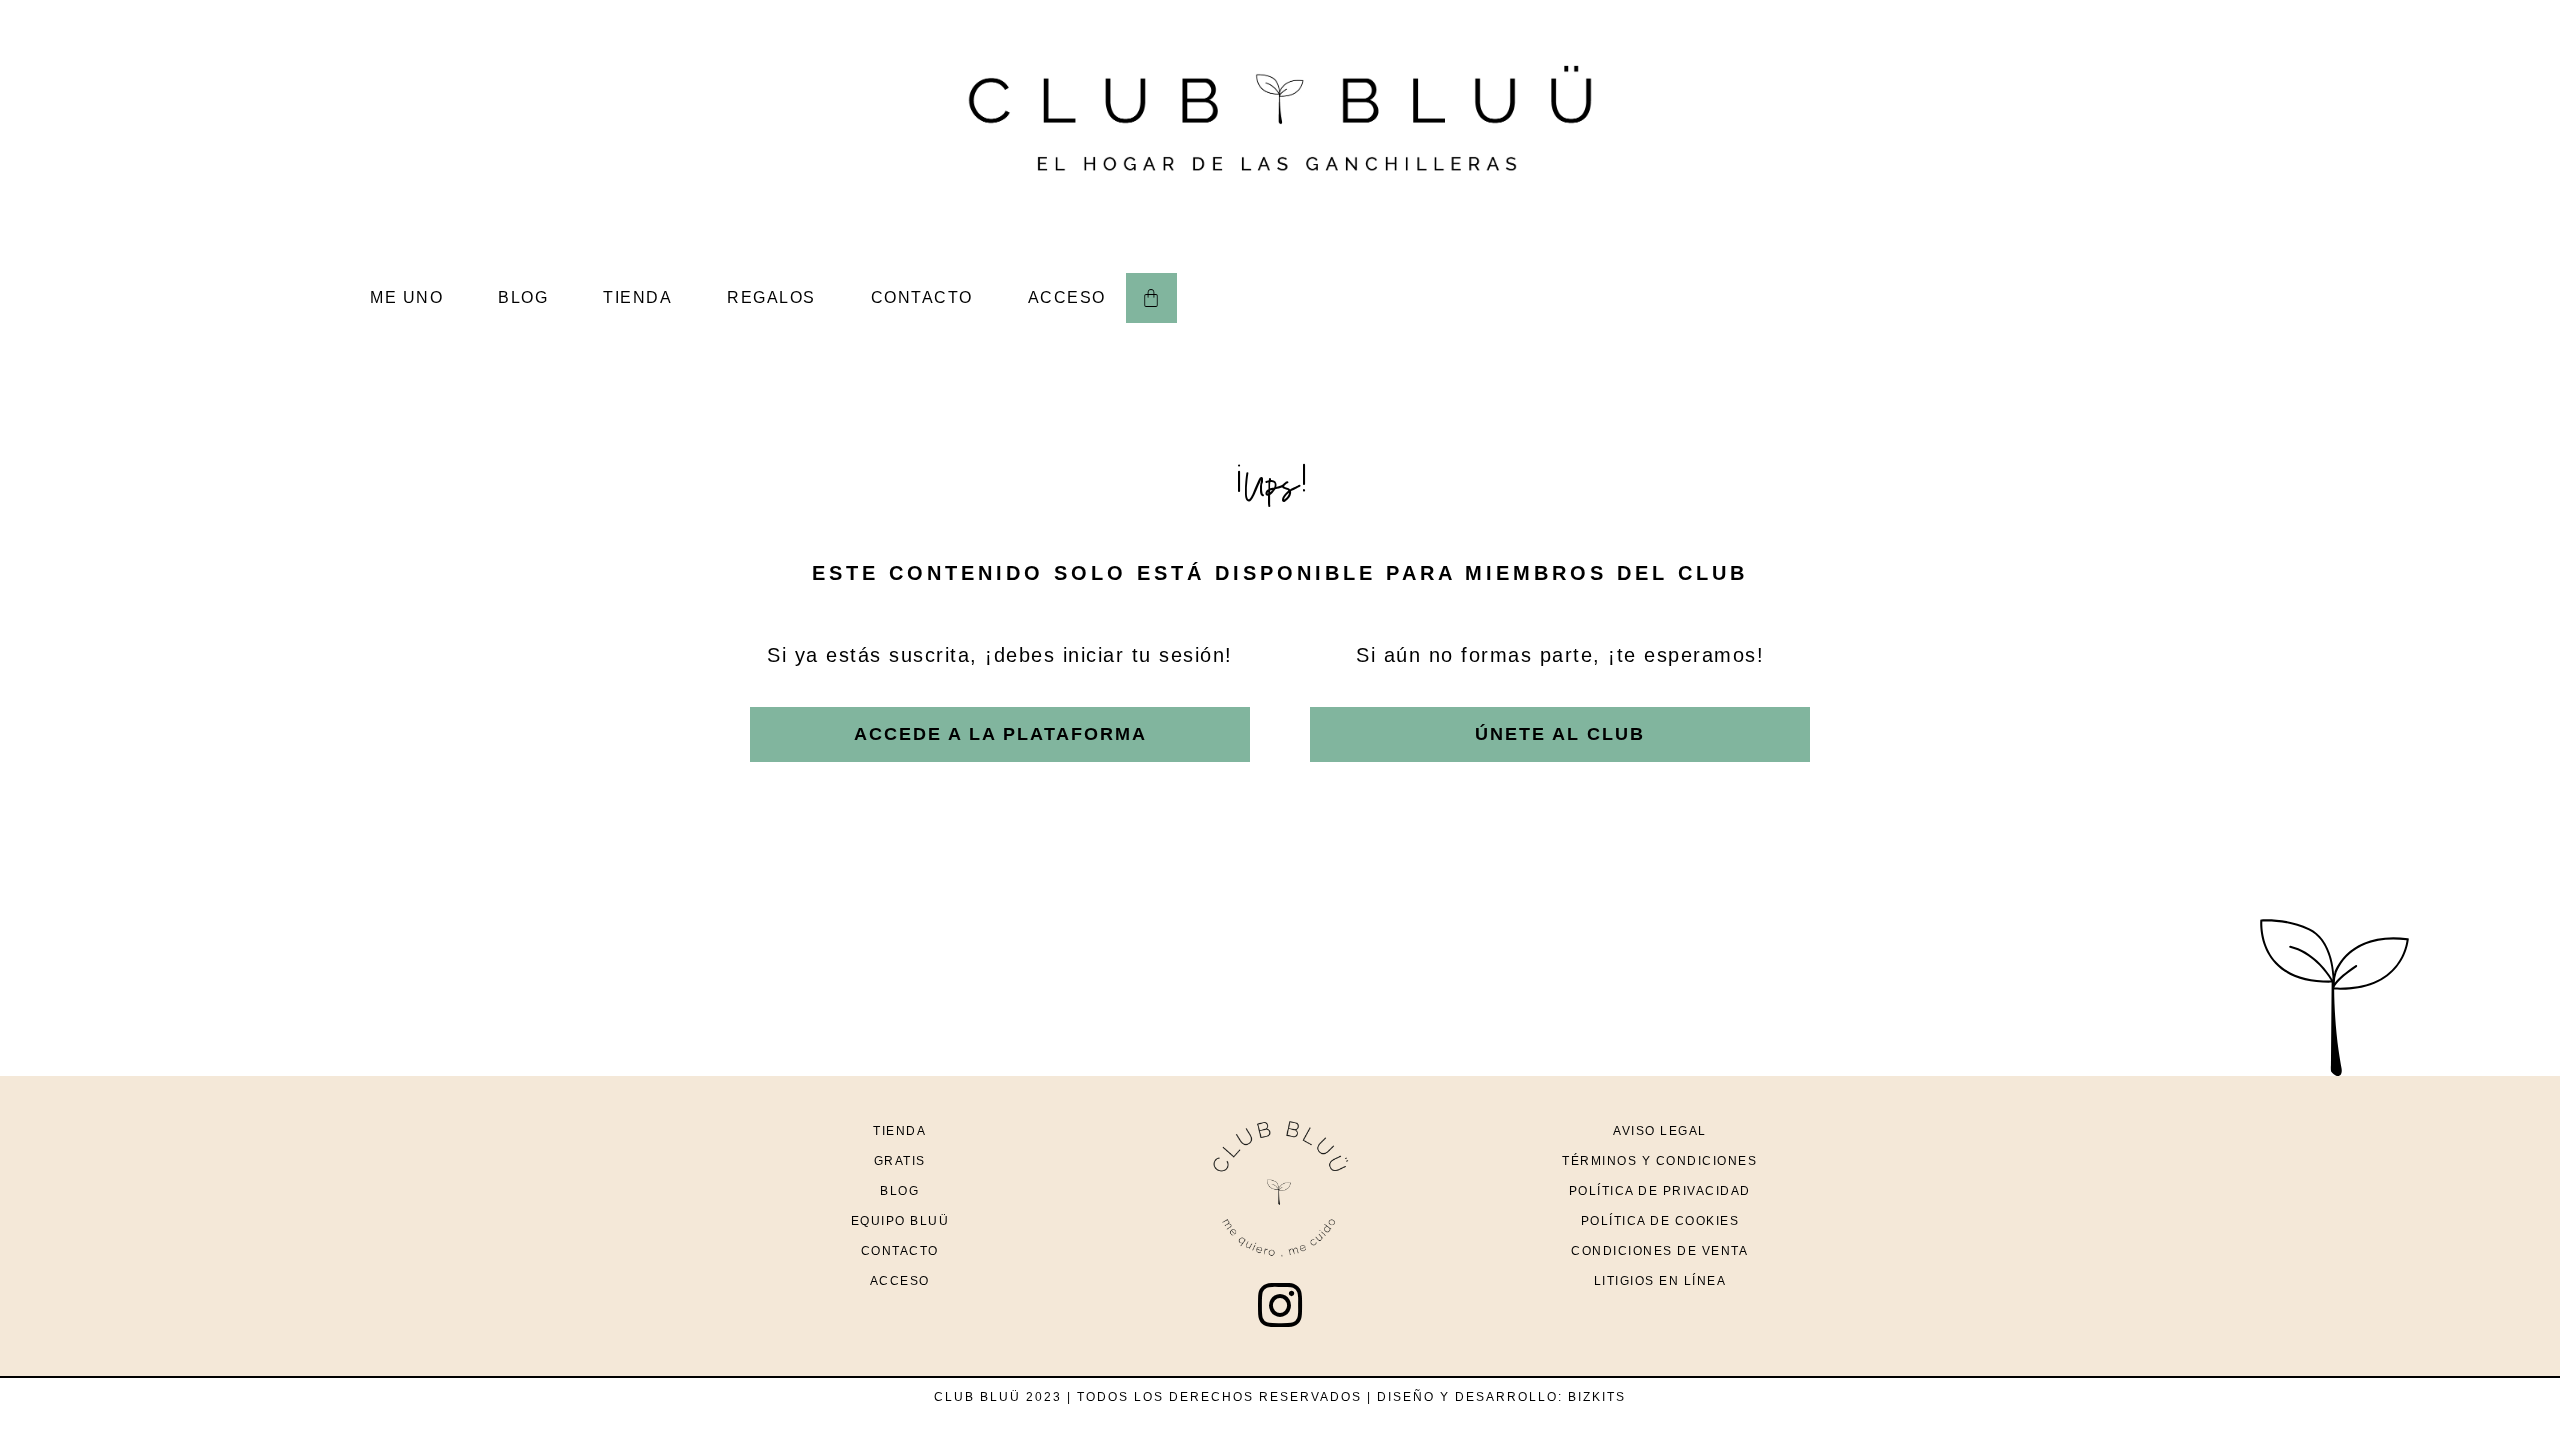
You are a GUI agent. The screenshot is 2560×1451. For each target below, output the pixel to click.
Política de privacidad (1660, 1191)
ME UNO (406, 297)
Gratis (900, 1161)
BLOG (523, 297)
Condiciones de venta (1659, 1251)
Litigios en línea (1660, 1281)
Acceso (900, 1281)
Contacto (900, 1251)
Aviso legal (1660, 1131)
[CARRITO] (1151, 298)
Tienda (899, 1131)
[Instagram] (1280, 1305)
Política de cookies (1660, 1221)
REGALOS (771, 297)
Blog (899, 1191)
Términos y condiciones (1659, 1161)
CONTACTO (922, 297)
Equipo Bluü (900, 1221)
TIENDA (637, 297)
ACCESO (1067, 297)
